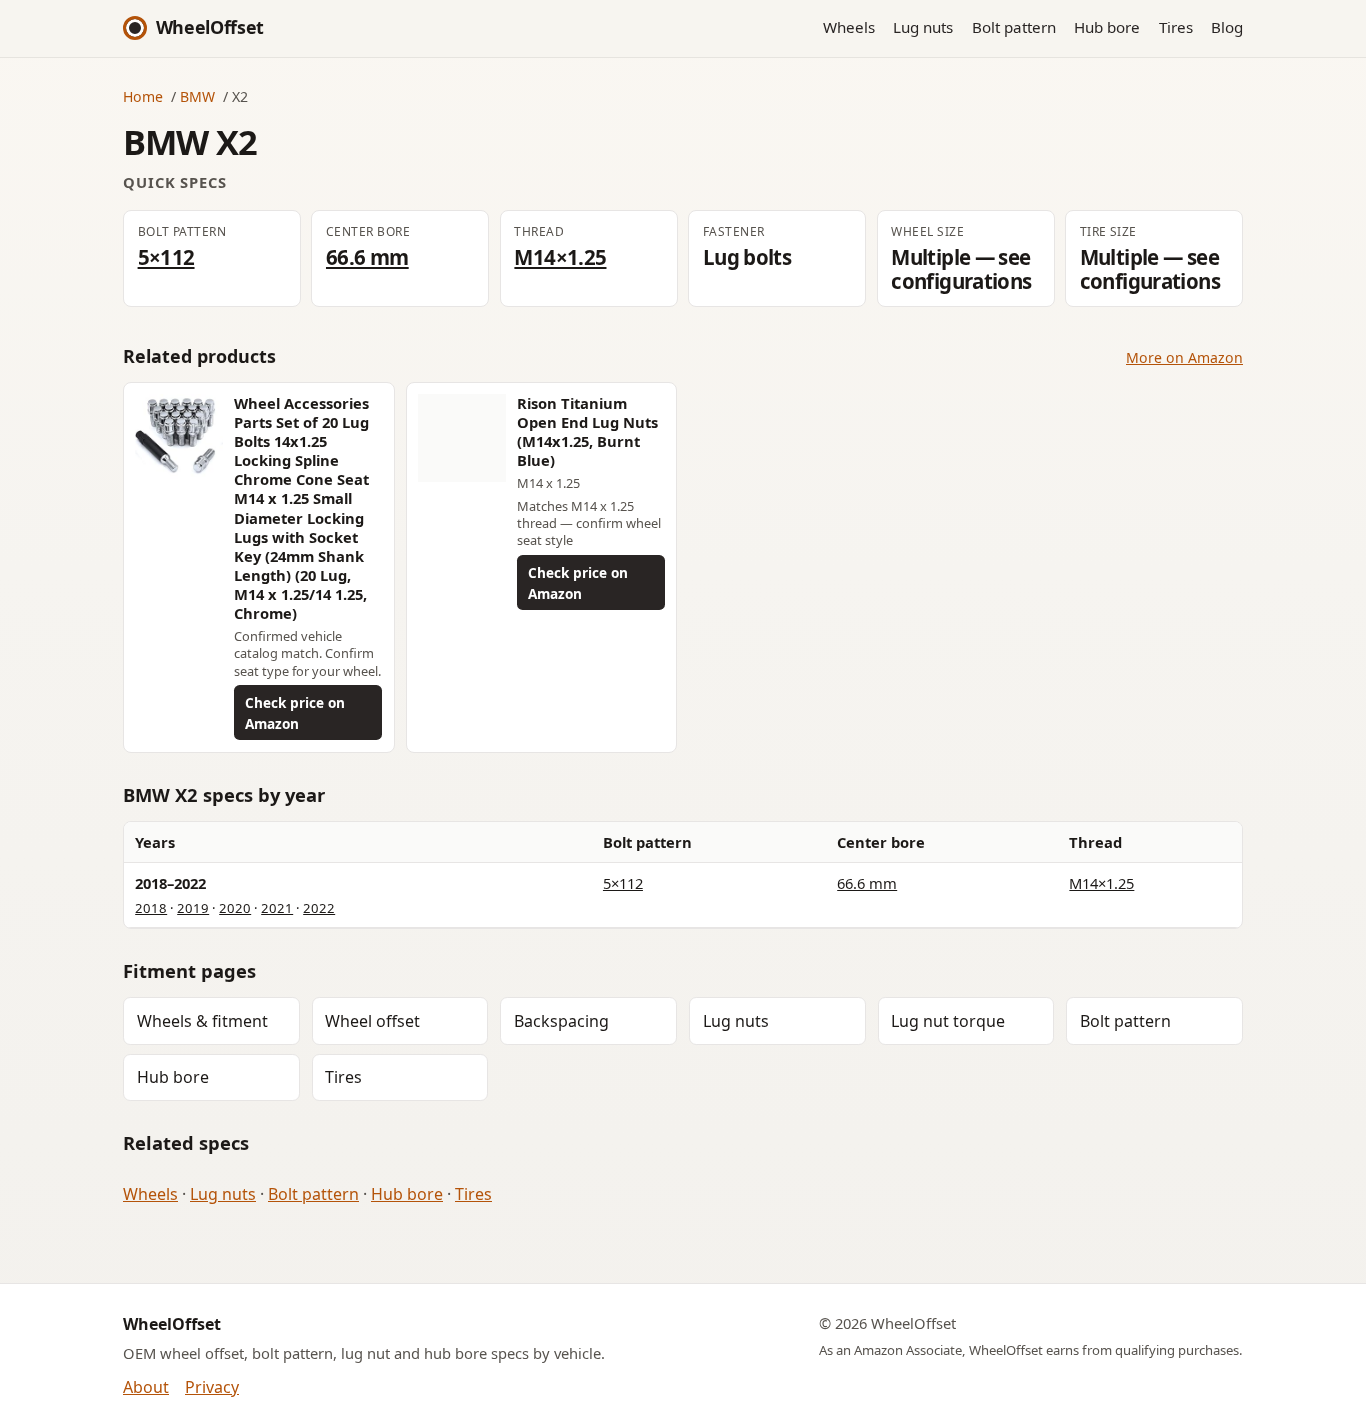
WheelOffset (210, 27)
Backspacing (561, 1021)
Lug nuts (923, 27)
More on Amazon (1184, 357)
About (146, 1387)
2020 (235, 908)
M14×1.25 (560, 257)
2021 (277, 908)
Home (143, 96)
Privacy (212, 1387)
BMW (197, 96)
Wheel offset (372, 1021)
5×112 (166, 257)
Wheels (849, 27)
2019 (193, 908)
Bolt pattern (1014, 27)
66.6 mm (367, 257)
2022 (319, 908)
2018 (151, 908)
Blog (1227, 27)
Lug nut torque (948, 1021)
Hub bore (1107, 27)
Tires (1176, 27)
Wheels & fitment (202, 1021)
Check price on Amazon (295, 713)
